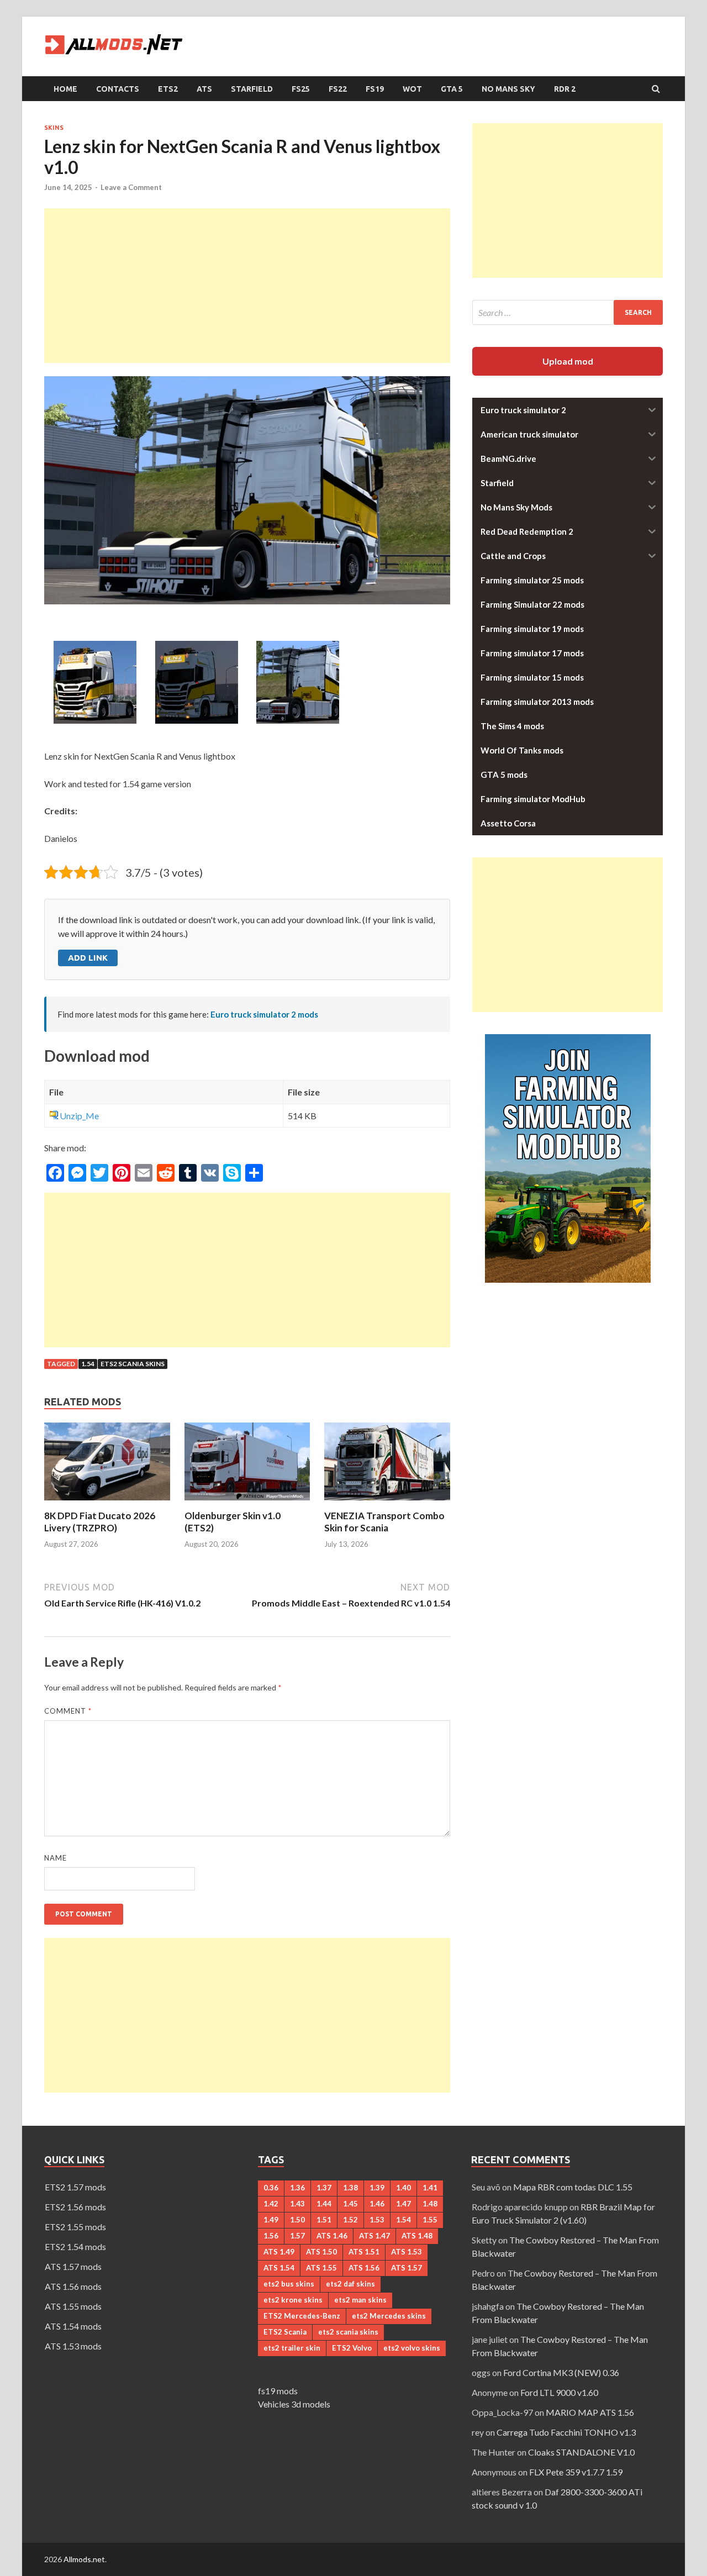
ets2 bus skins (289, 2284)
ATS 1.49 (279, 2252)
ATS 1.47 (374, 2236)
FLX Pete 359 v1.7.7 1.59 (576, 2472)
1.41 (430, 2188)
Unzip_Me (79, 1116)
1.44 (324, 2204)
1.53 (377, 2220)
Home (65, 89)
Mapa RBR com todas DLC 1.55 (573, 2187)
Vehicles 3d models (294, 2404)
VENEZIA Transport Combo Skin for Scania (384, 1522)
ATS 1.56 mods (73, 2286)
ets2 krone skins (293, 2300)
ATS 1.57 (407, 2268)
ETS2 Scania (285, 2332)
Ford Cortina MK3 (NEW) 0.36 (561, 2372)
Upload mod (568, 361)
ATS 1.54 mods (73, 2326)
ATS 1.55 (321, 2268)
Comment (68, 1711)
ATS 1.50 (321, 2252)
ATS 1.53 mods (73, 2346)
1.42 (271, 2204)
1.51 (324, 2220)
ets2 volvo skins (412, 2348)
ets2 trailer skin (292, 2348)
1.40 (403, 2188)
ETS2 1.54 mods (75, 2246)
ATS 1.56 (364, 2268)
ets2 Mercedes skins (389, 2316)
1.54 (88, 1364)
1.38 (350, 2188)
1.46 (377, 2204)
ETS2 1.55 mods (75, 2227)
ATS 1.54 (279, 2268)
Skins (54, 128)
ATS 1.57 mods (73, 2266)
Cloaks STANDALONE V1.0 (581, 2452)
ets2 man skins (360, 2300)
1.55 (430, 2220)
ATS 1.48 (417, 2236)
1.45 (350, 2204)
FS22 (338, 89)
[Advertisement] (247, 286)
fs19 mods (278, 2391)
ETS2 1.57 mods (75, 2187)
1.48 (430, 2204)
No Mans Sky (508, 89)
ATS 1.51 (364, 2252)
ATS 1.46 (332, 2236)
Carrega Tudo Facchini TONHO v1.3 (566, 2432)
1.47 (403, 2204)
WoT (412, 89)
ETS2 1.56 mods (75, 2207)
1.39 (377, 2188)
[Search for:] (568, 312)
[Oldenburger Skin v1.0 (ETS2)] (247, 1503)
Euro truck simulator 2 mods (264, 1014)
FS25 (301, 89)
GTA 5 (452, 89)
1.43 (297, 2204)
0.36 (271, 2188)
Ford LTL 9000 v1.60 (559, 2392)
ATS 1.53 (407, 2252)
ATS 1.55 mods (73, 2306)
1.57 (297, 2236)
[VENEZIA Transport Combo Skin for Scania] (387, 1503)
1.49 (271, 2220)
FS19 (375, 89)
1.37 (324, 2188)
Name (56, 1858)
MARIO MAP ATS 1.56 (590, 2412)
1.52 (350, 2220)
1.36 (297, 2188)
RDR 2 (565, 89)
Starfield (252, 89)
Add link (88, 958)
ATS (204, 89)
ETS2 (168, 89)
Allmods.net (84, 2559)
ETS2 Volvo (352, 2348)
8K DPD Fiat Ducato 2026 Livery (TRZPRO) (100, 1522)
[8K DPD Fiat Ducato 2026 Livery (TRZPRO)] (107, 1503)
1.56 (271, 2236)
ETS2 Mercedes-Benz (302, 2316)
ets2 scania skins (133, 1364)
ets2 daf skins (350, 2284)
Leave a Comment (131, 187)
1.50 (297, 2220)
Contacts (118, 89)
